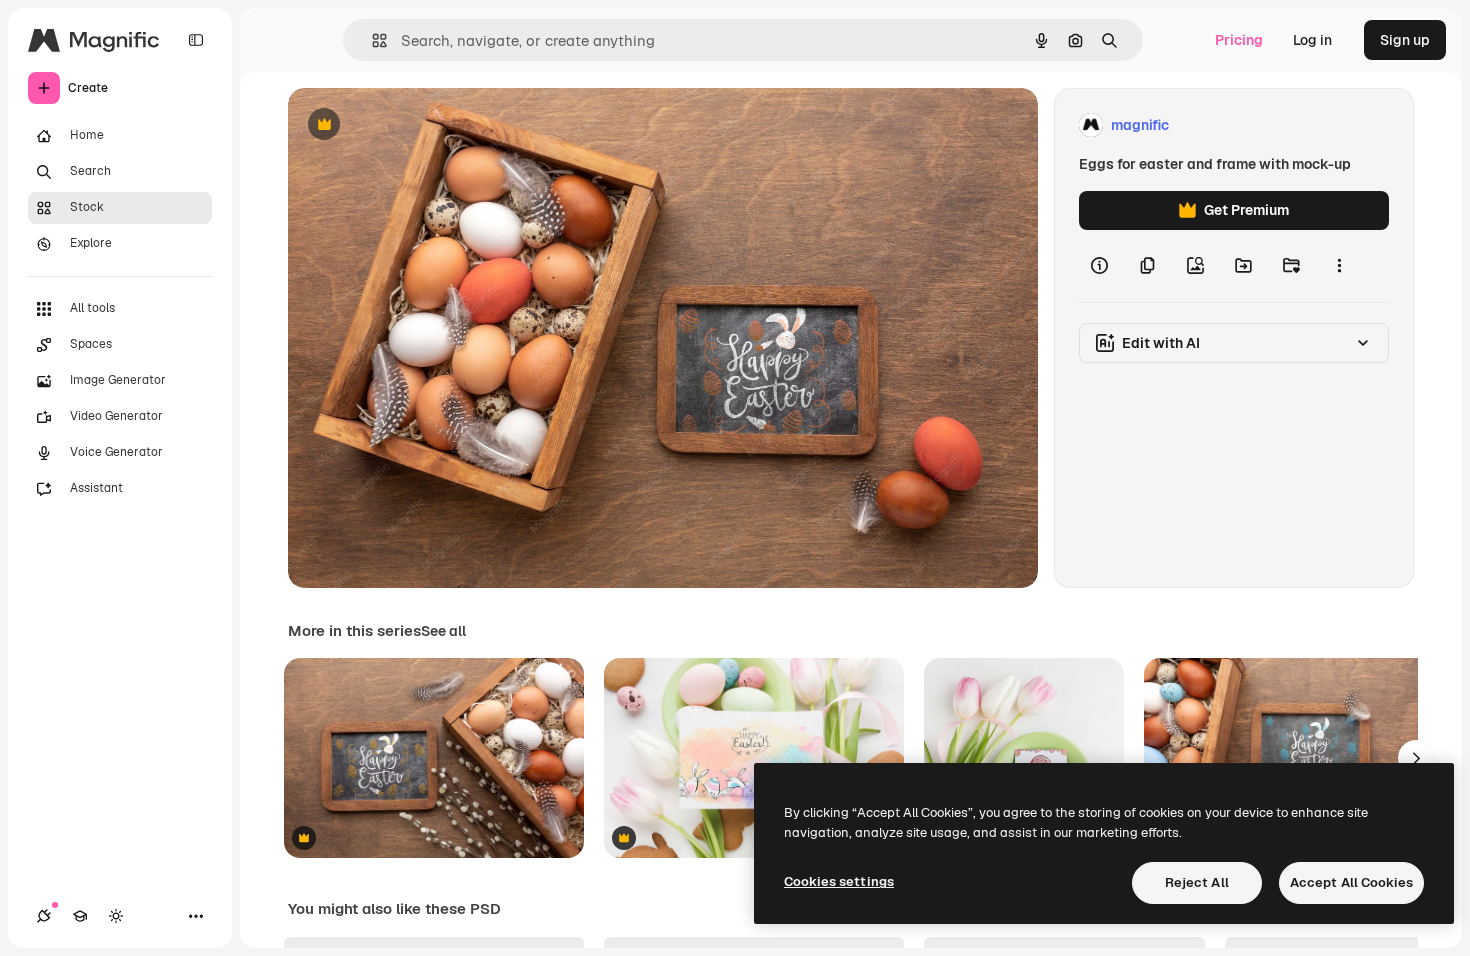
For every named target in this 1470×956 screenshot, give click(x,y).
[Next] (1416, 758)
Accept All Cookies (1351, 882)
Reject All (1197, 882)
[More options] (1339, 266)
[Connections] (44, 916)
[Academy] (80, 916)
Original (416, 125)
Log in (1312, 40)
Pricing (1239, 40)
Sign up (1405, 40)
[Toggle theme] (116, 916)
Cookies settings (839, 881)
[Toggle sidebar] (196, 40)
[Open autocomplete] (371, 40)
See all (443, 631)
